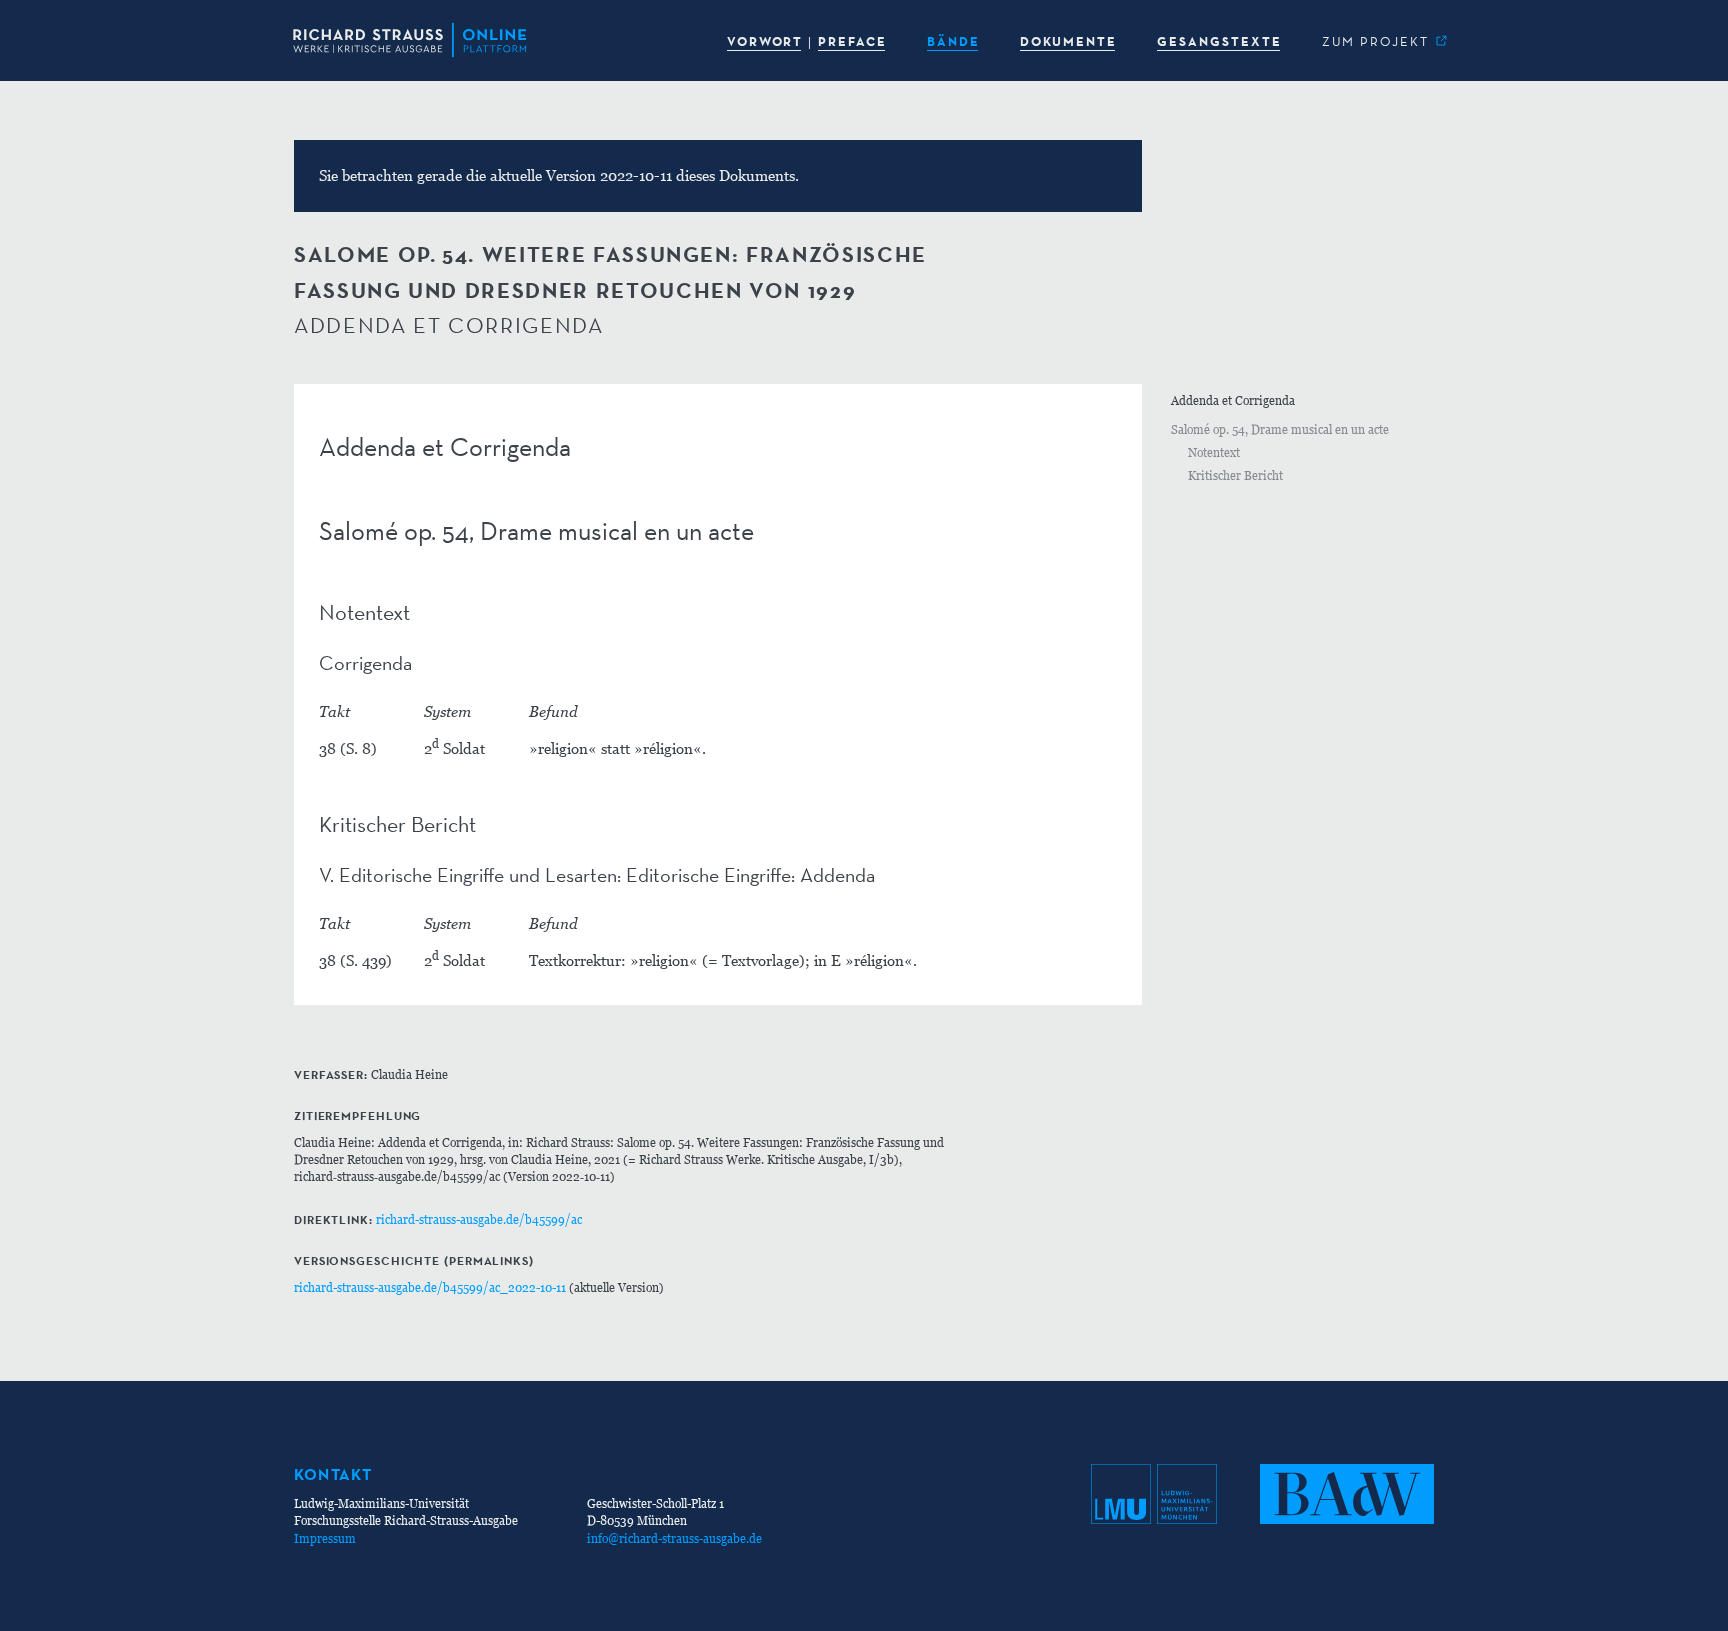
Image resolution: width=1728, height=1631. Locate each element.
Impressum (325, 1538)
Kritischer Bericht (1235, 475)
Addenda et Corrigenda (1233, 400)
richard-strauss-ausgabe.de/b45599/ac (479, 1219)
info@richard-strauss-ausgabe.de (674, 1538)
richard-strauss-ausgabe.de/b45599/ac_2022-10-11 (430, 1287)
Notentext (1214, 452)
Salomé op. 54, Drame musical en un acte (1280, 429)
